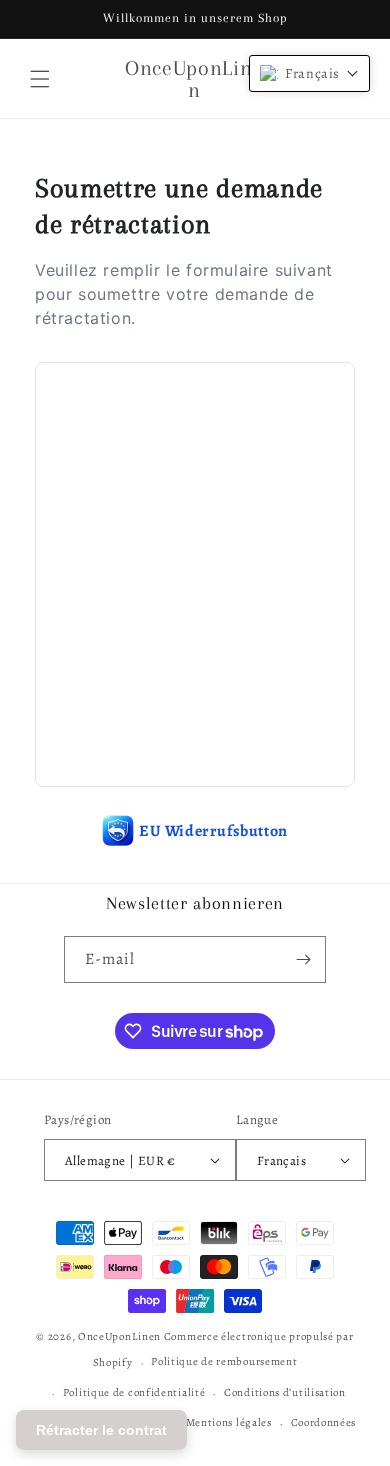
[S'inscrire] (303, 959)
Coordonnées (324, 1422)
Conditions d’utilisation (285, 1392)
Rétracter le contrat (101, 1430)
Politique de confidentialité (134, 1392)
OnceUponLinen (119, 1336)
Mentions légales (229, 1422)
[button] (40, 79)
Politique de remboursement (224, 1361)
